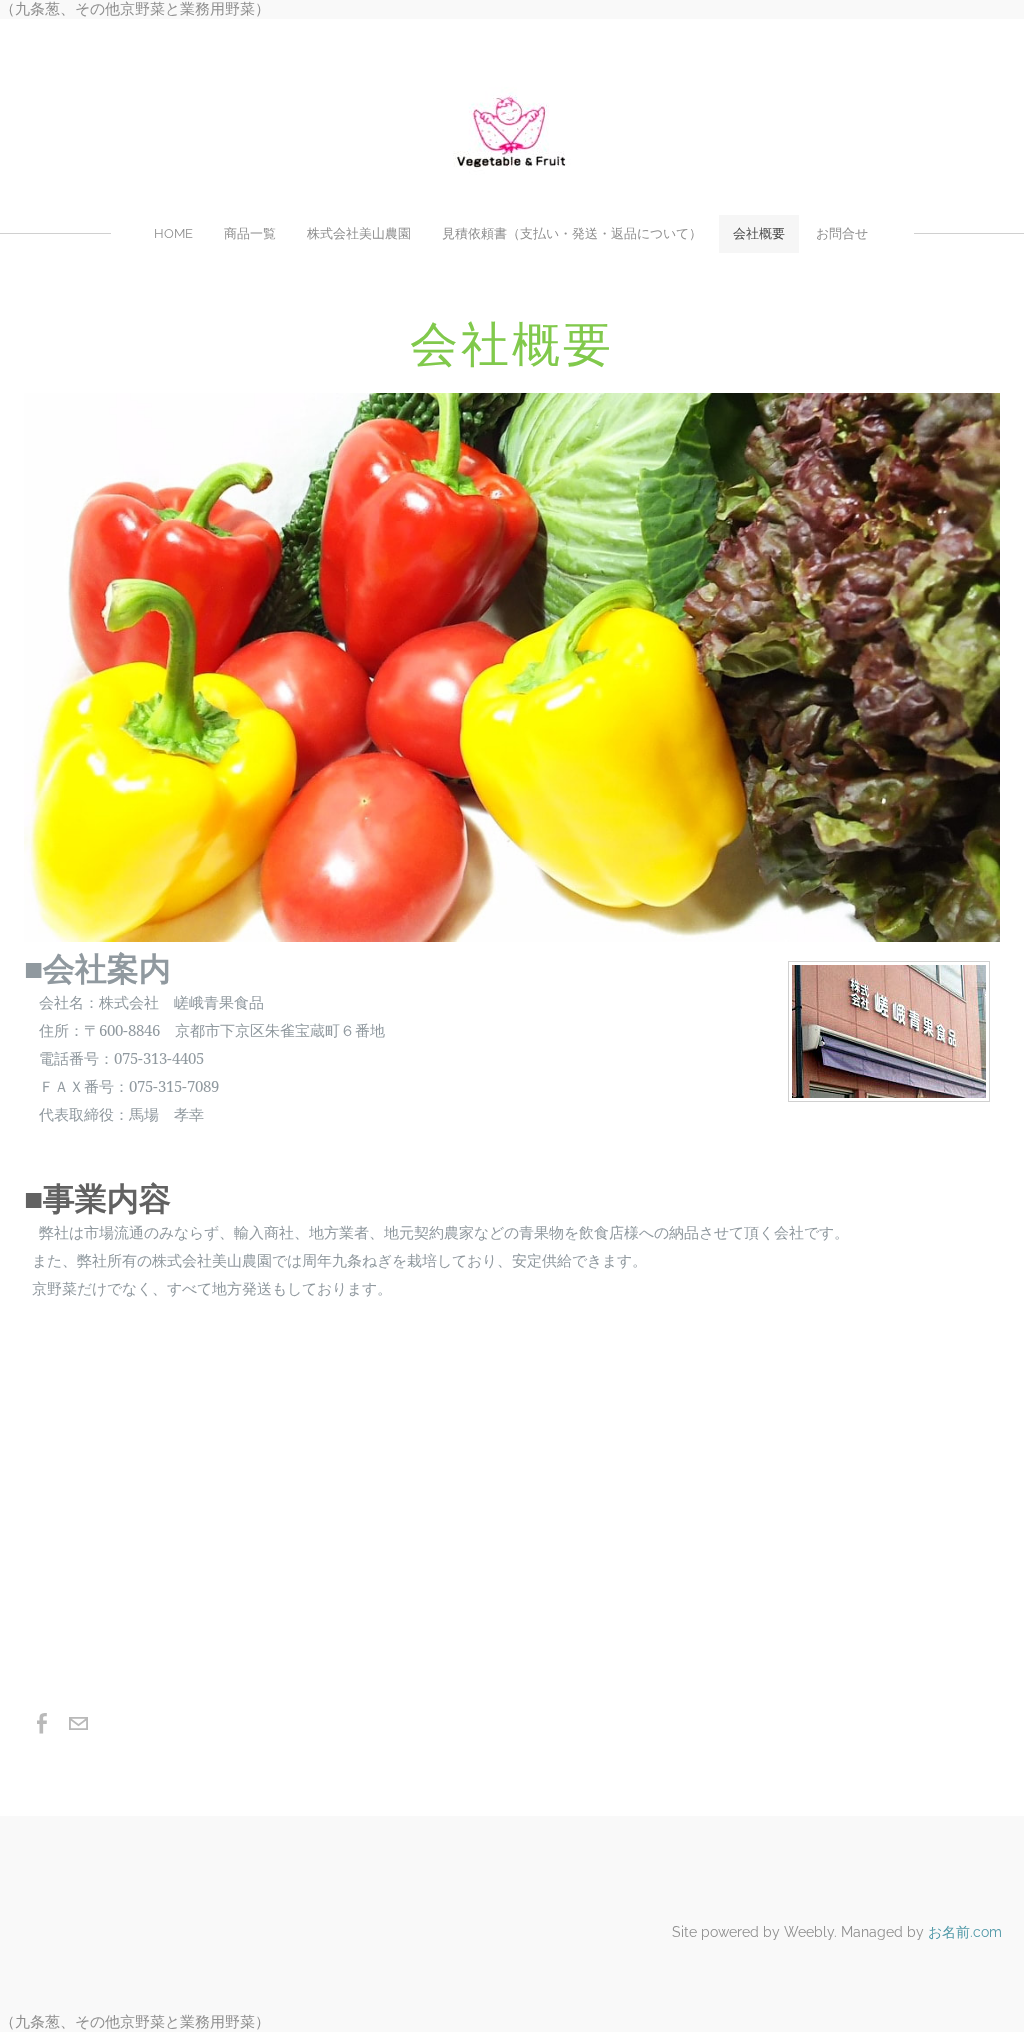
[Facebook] (42, 1724)
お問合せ (842, 233)
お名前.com (965, 1932)
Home (173, 233)
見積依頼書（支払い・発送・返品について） (572, 233)
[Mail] (78, 1724)
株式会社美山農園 (359, 233)
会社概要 (759, 233)
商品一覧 (250, 233)
